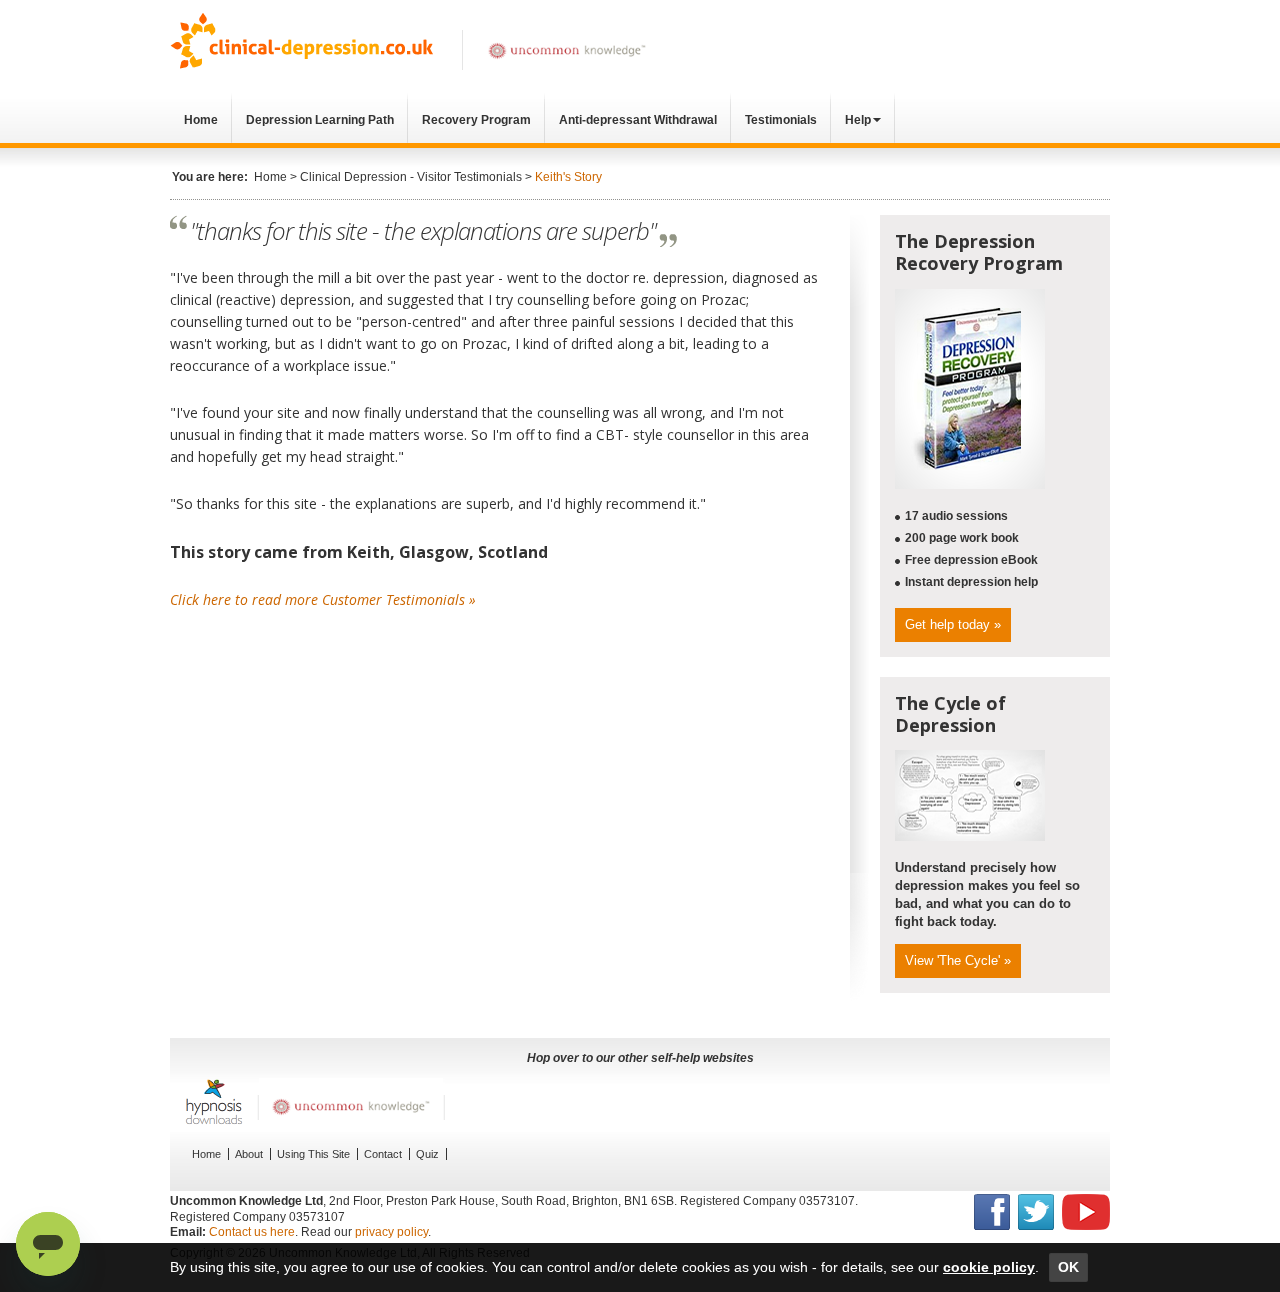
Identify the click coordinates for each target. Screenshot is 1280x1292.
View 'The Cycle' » (958, 960)
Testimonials (781, 120)
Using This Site (313, 1154)
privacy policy (391, 1232)
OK (1068, 1267)
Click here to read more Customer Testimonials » (323, 599)
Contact (383, 1154)
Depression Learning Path (320, 120)
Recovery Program (476, 120)
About (249, 1154)
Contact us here (252, 1232)
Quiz (427, 1154)
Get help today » (953, 624)
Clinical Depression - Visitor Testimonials (411, 177)
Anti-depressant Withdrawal (638, 120)
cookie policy (989, 1267)
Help (858, 120)
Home (201, 120)
